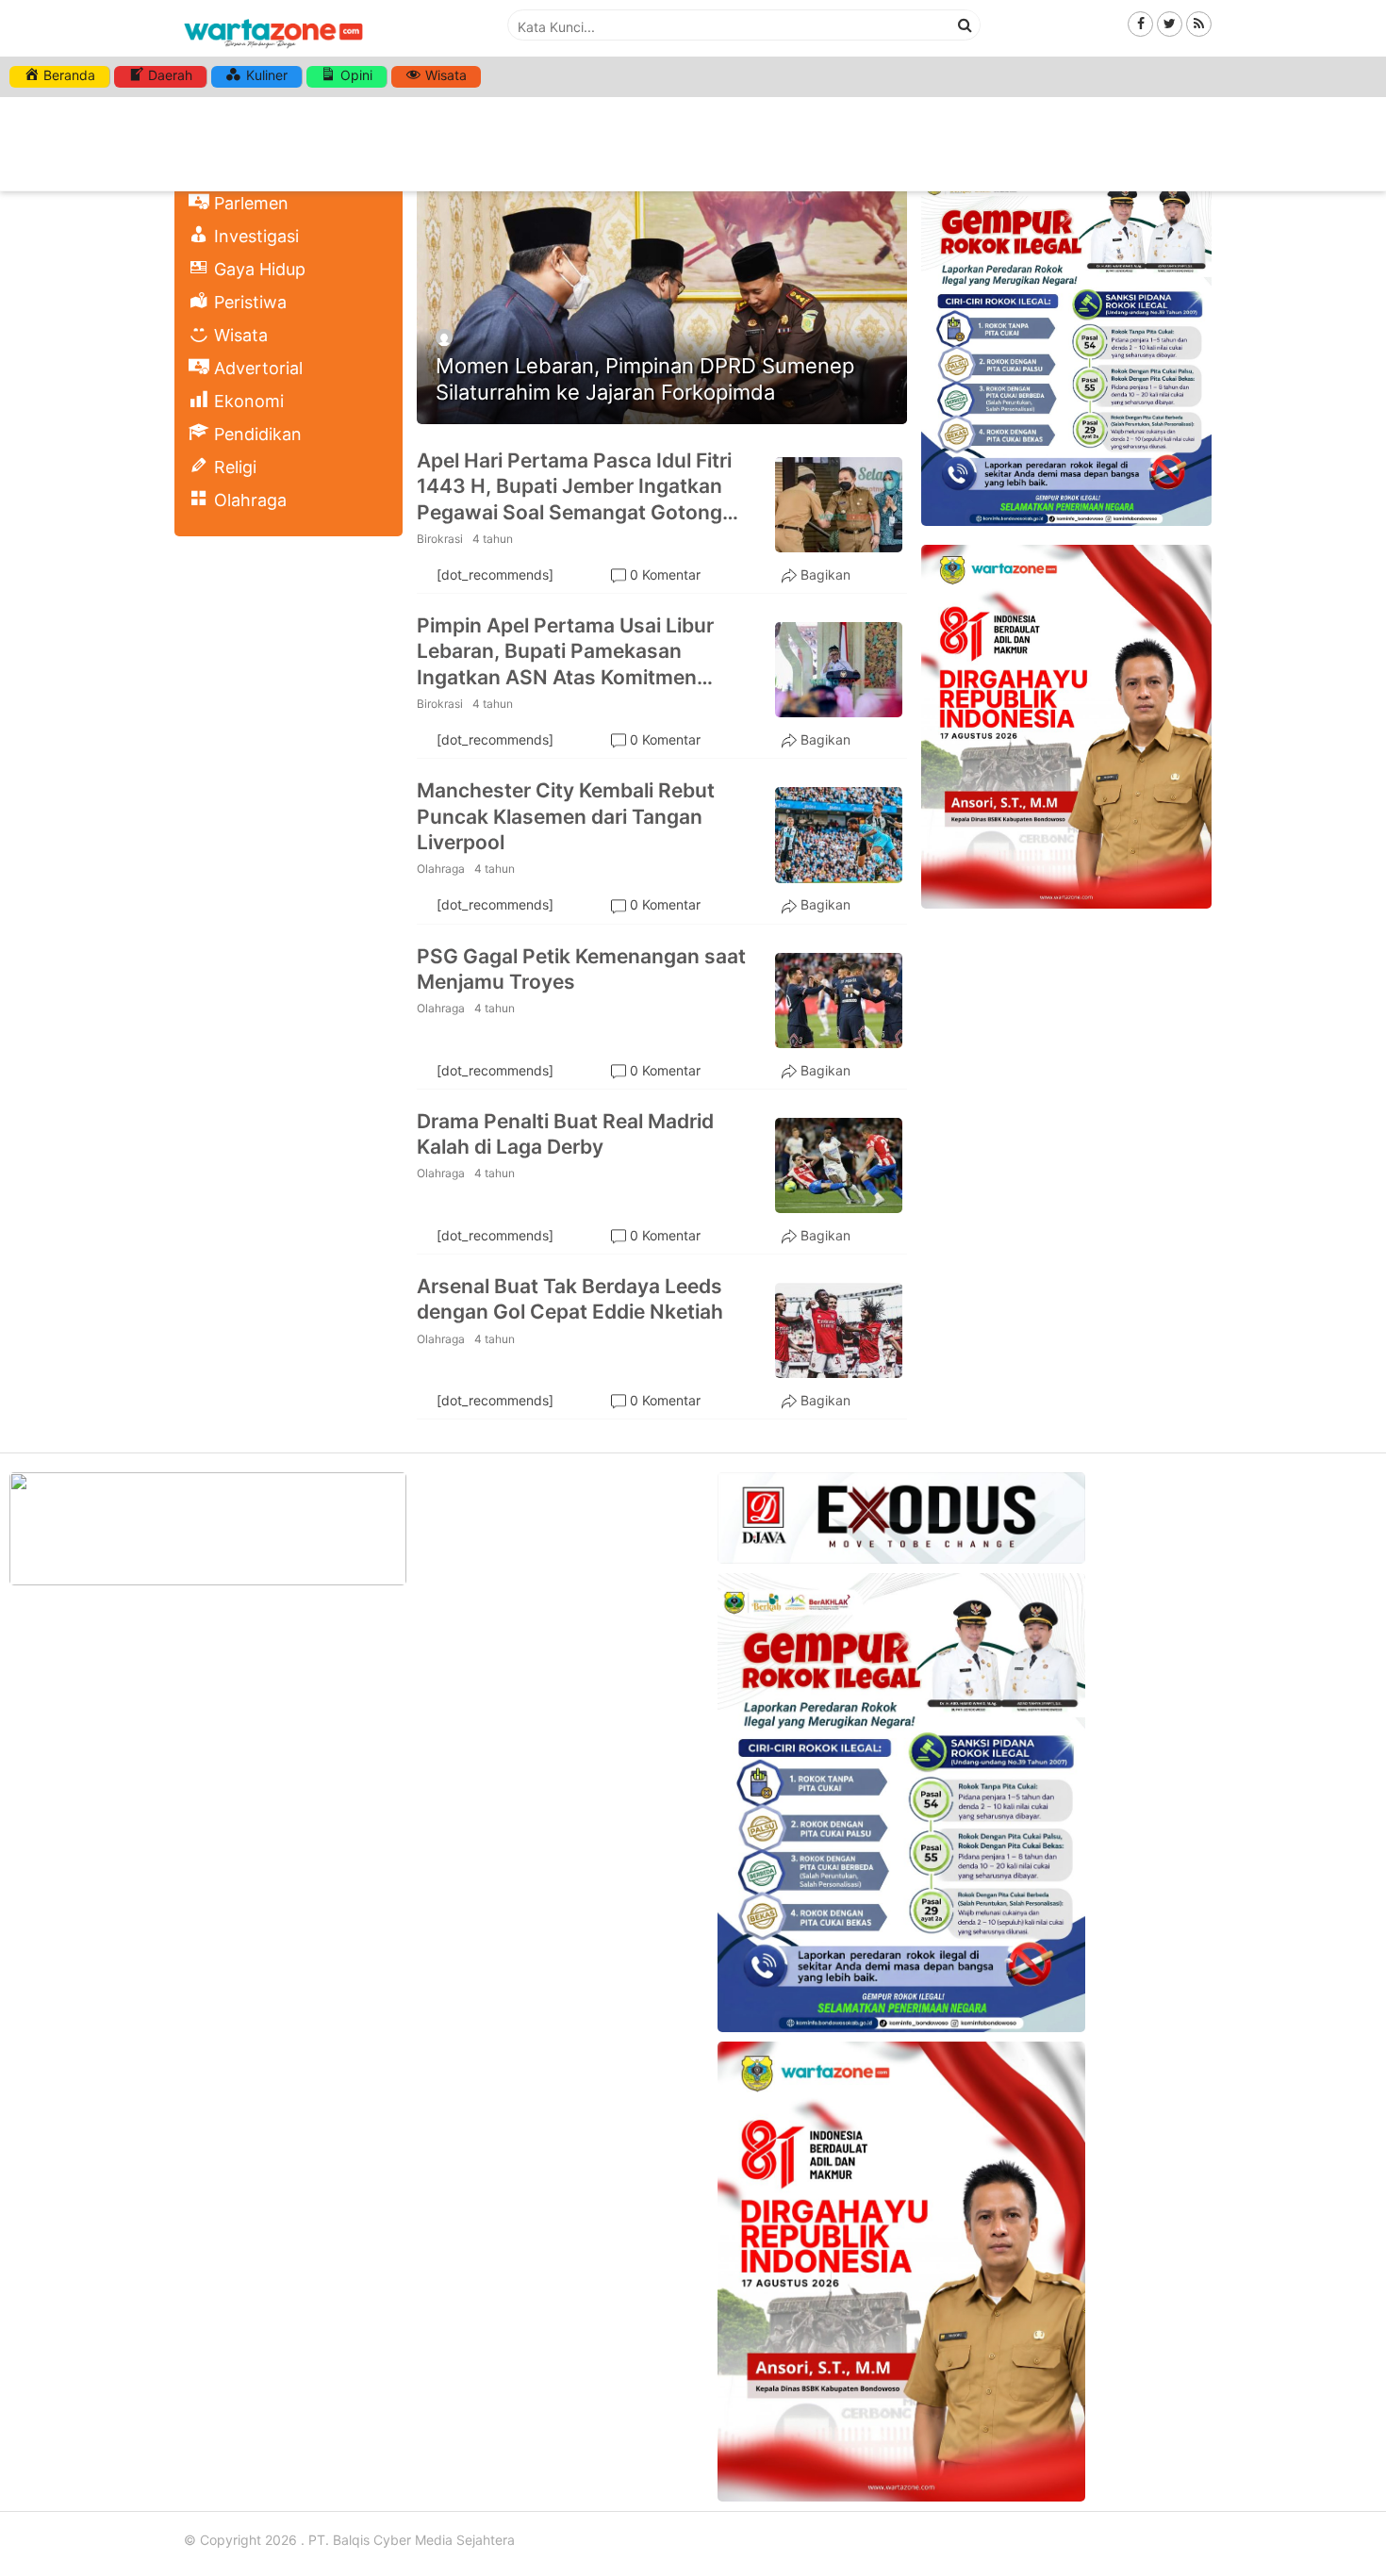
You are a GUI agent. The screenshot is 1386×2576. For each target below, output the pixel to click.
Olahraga (441, 869)
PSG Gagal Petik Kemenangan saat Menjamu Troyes (581, 969)
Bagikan (825, 574)
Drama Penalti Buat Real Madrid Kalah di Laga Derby (565, 1134)
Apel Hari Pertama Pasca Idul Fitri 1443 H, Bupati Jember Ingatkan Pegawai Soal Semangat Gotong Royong (574, 487)
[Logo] (273, 49)
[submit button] (965, 25)
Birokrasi (440, 539)
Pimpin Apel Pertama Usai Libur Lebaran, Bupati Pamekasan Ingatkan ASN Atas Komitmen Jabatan (565, 652)
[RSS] (1199, 23)
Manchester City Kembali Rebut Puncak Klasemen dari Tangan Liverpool (566, 816)
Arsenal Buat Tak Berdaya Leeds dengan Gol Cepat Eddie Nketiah (570, 1299)
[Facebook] (1140, 23)
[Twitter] (1170, 23)
